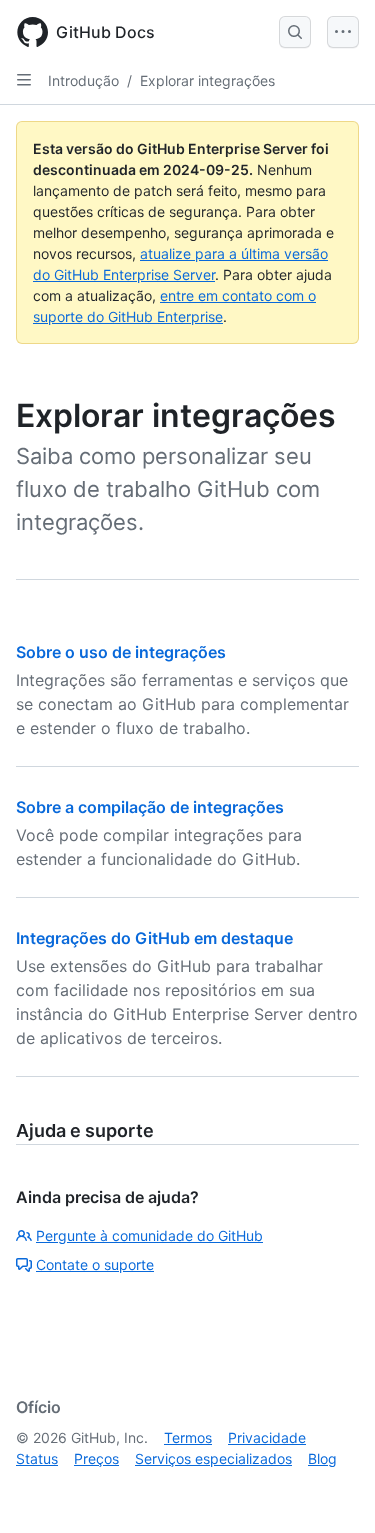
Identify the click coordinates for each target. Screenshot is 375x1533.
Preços (96, 1458)
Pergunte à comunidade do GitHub (149, 1235)
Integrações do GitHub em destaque (154, 938)
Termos (188, 1437)
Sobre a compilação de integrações (150, 807)
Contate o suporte (95, 1264)
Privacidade (267, 1437)
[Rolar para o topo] (331, 1489)
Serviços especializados (213, 1458)
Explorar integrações (207, 80)
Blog (322, 1458)
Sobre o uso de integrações (121, 652)
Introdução (83, 80)
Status (37, 1458)
